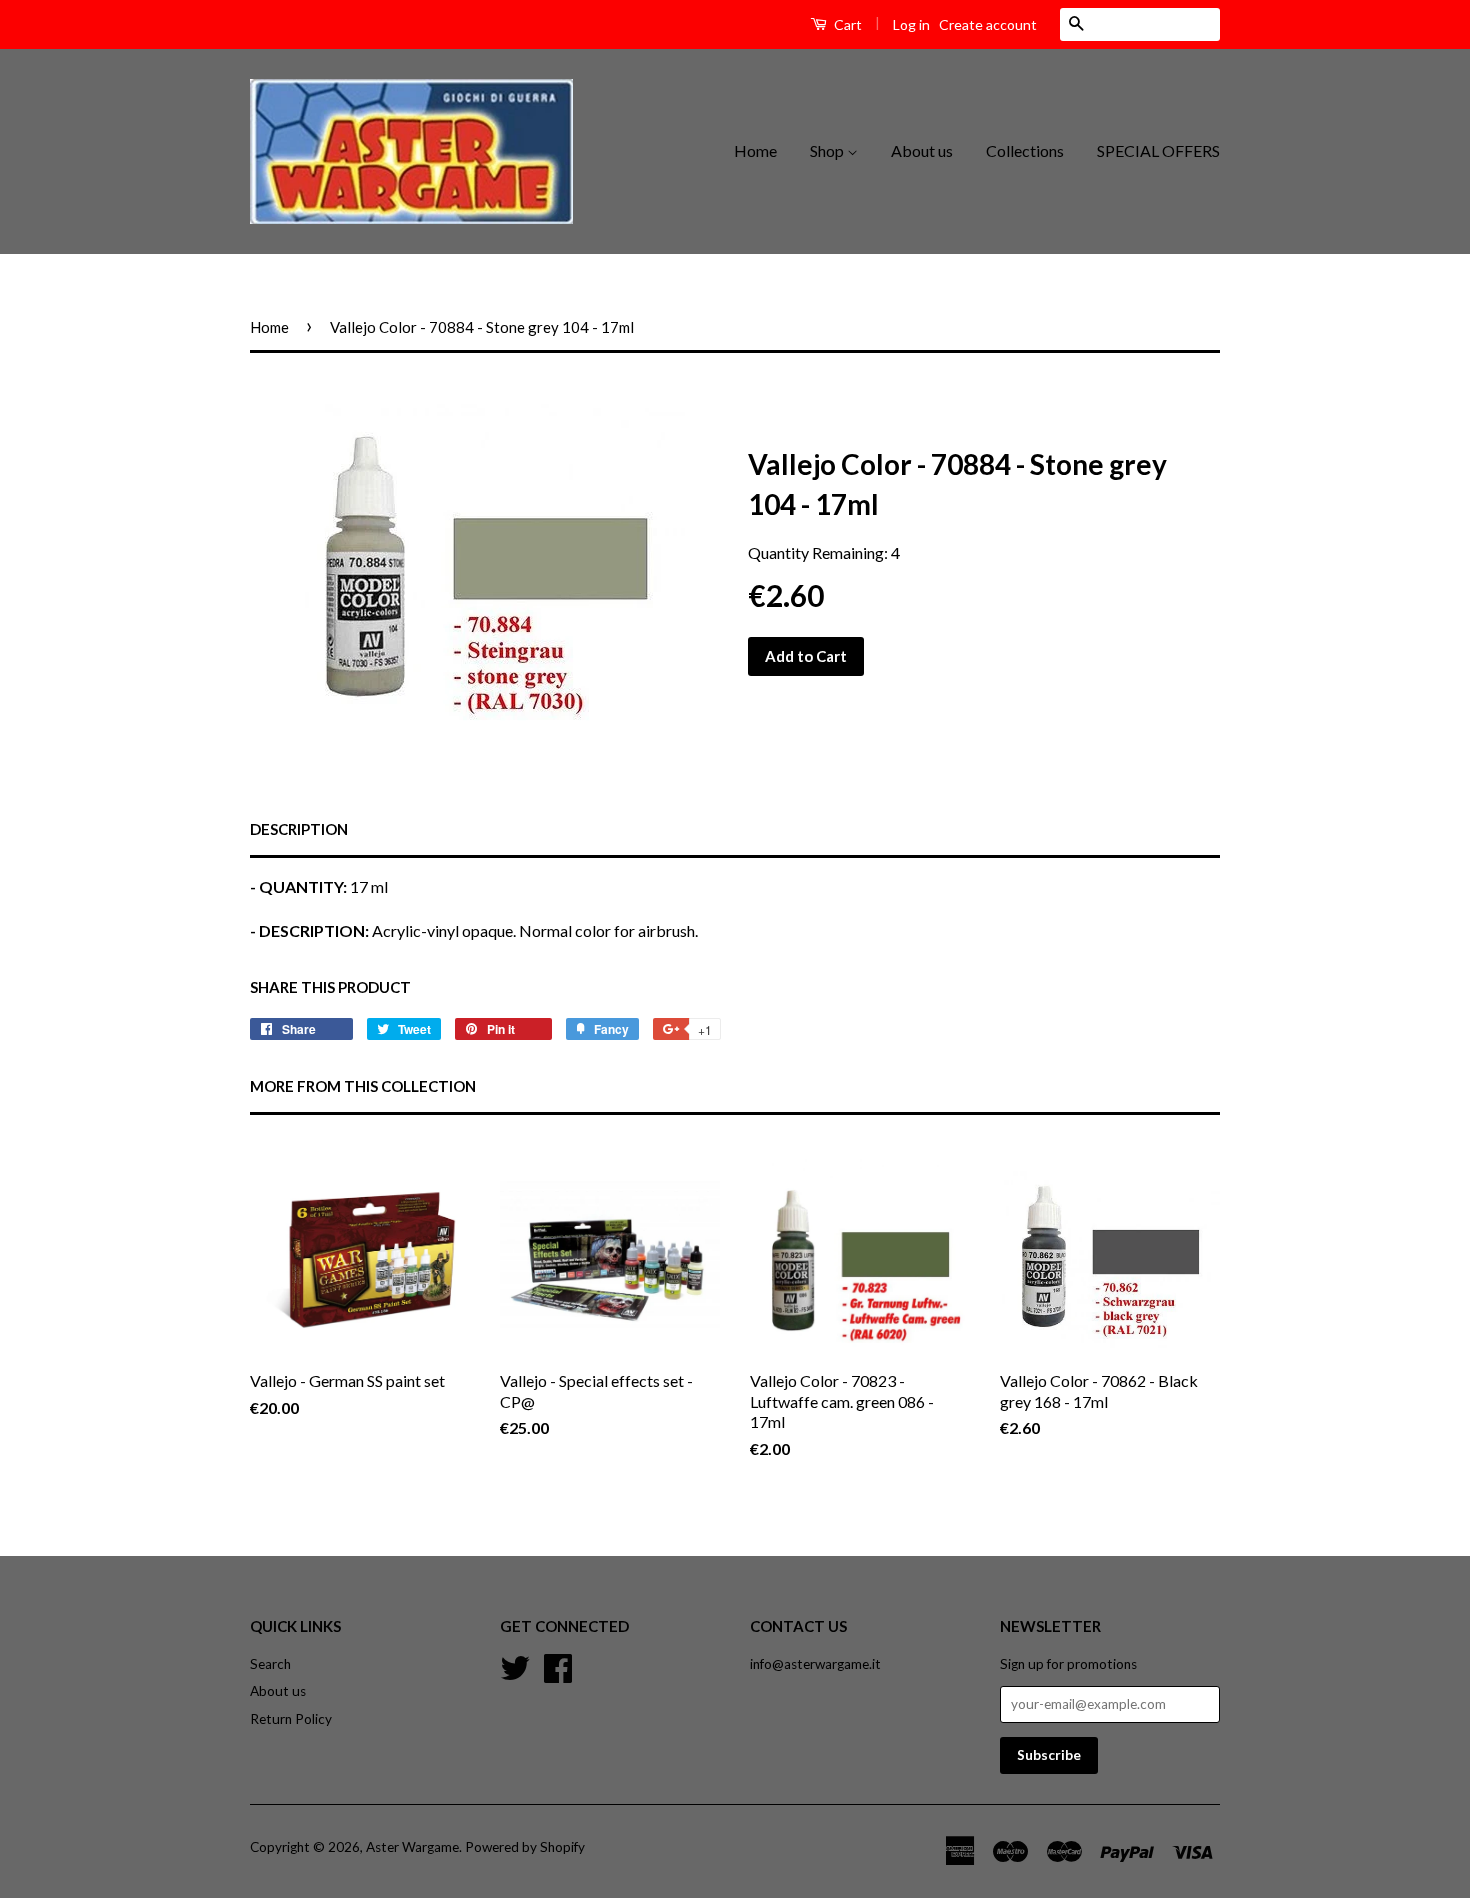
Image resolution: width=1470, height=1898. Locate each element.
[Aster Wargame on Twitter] (515, 1665)
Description (299, 829)
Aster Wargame (412, 1847)
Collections (1025, 150)
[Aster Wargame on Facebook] (558, 1665)
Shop (828, 150)
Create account (988, 24)
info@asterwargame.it (815, 1664)
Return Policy (291, 1719)
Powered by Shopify (525, 1847)
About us (922, 150)
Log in (911, 24)
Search (270, 1664)
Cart (846, 24)
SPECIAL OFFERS (1158, 150)
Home (755, 150)
